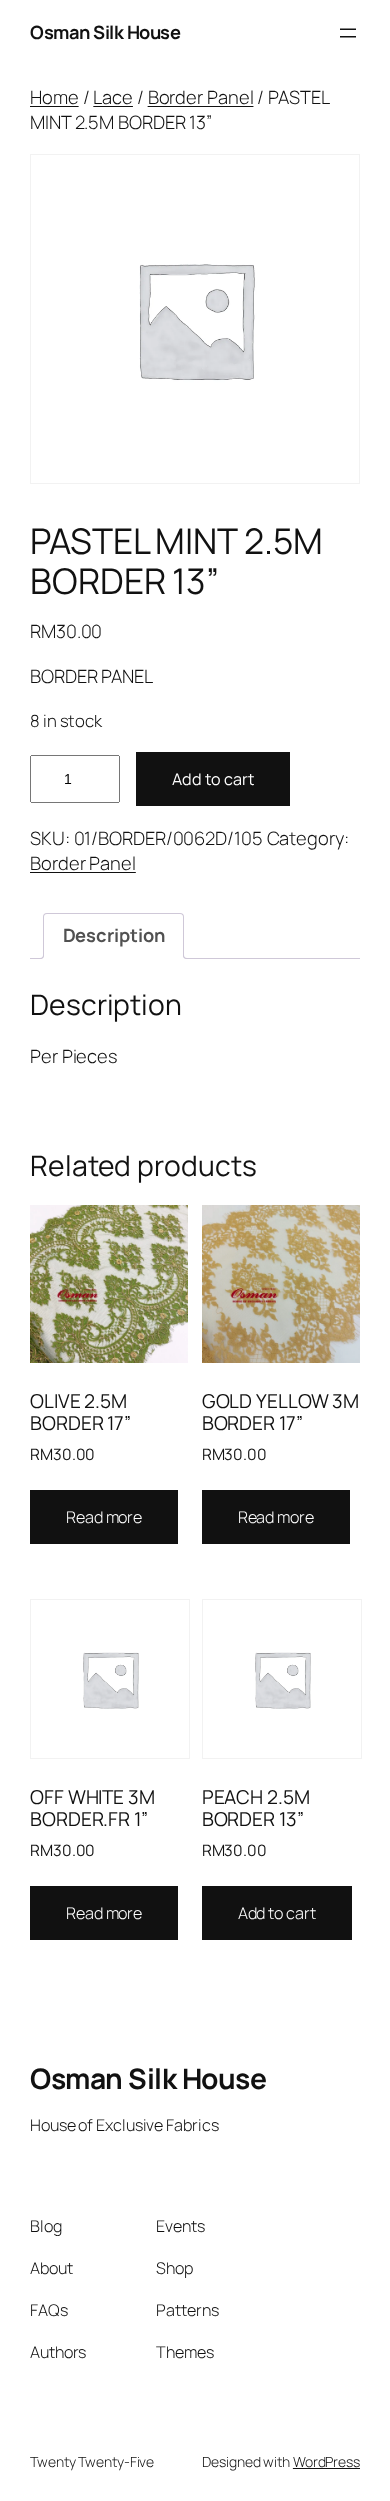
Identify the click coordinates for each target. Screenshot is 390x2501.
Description (114, 935)
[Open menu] (348, 33)
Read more (104, 1517)
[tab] (113, 936)
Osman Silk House (105, 32)
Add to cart (213, 779)
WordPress (326, 2461)
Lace (113, 97)
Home (54, 97)
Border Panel (201, 97)
